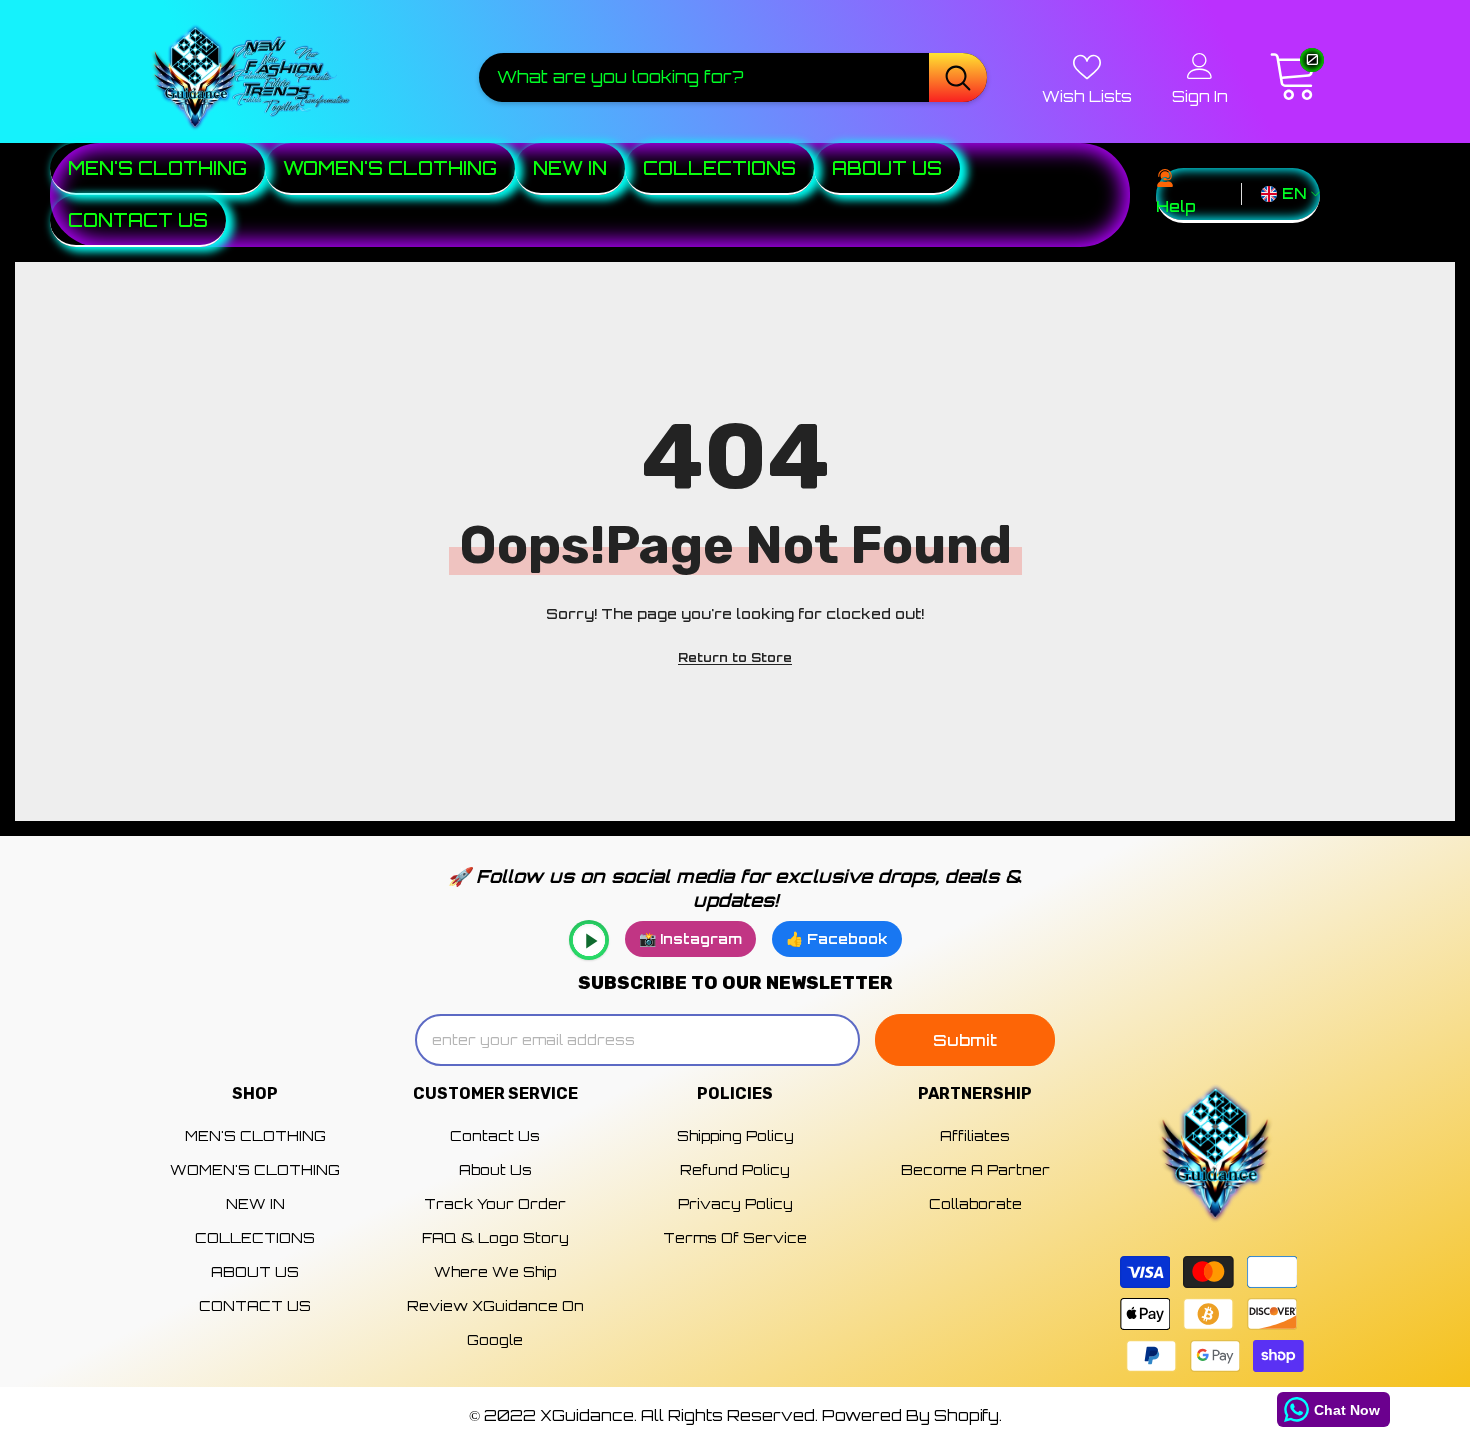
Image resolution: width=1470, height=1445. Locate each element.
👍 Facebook (837, 938)
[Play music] (589, 940)
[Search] (733, 77)
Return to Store (735, 657)
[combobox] (704, 77)
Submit (965, 1040)
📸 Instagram (690, 938)
